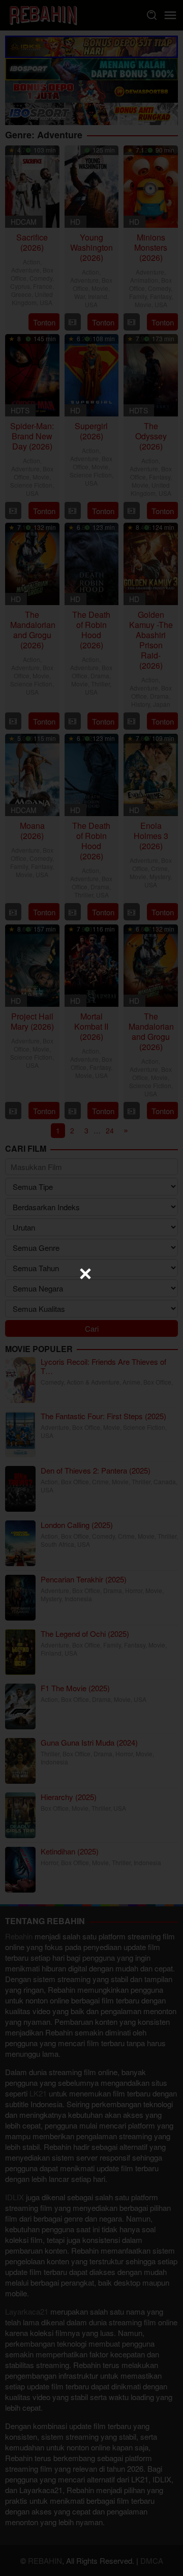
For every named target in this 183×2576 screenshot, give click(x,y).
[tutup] (85, 1274)
